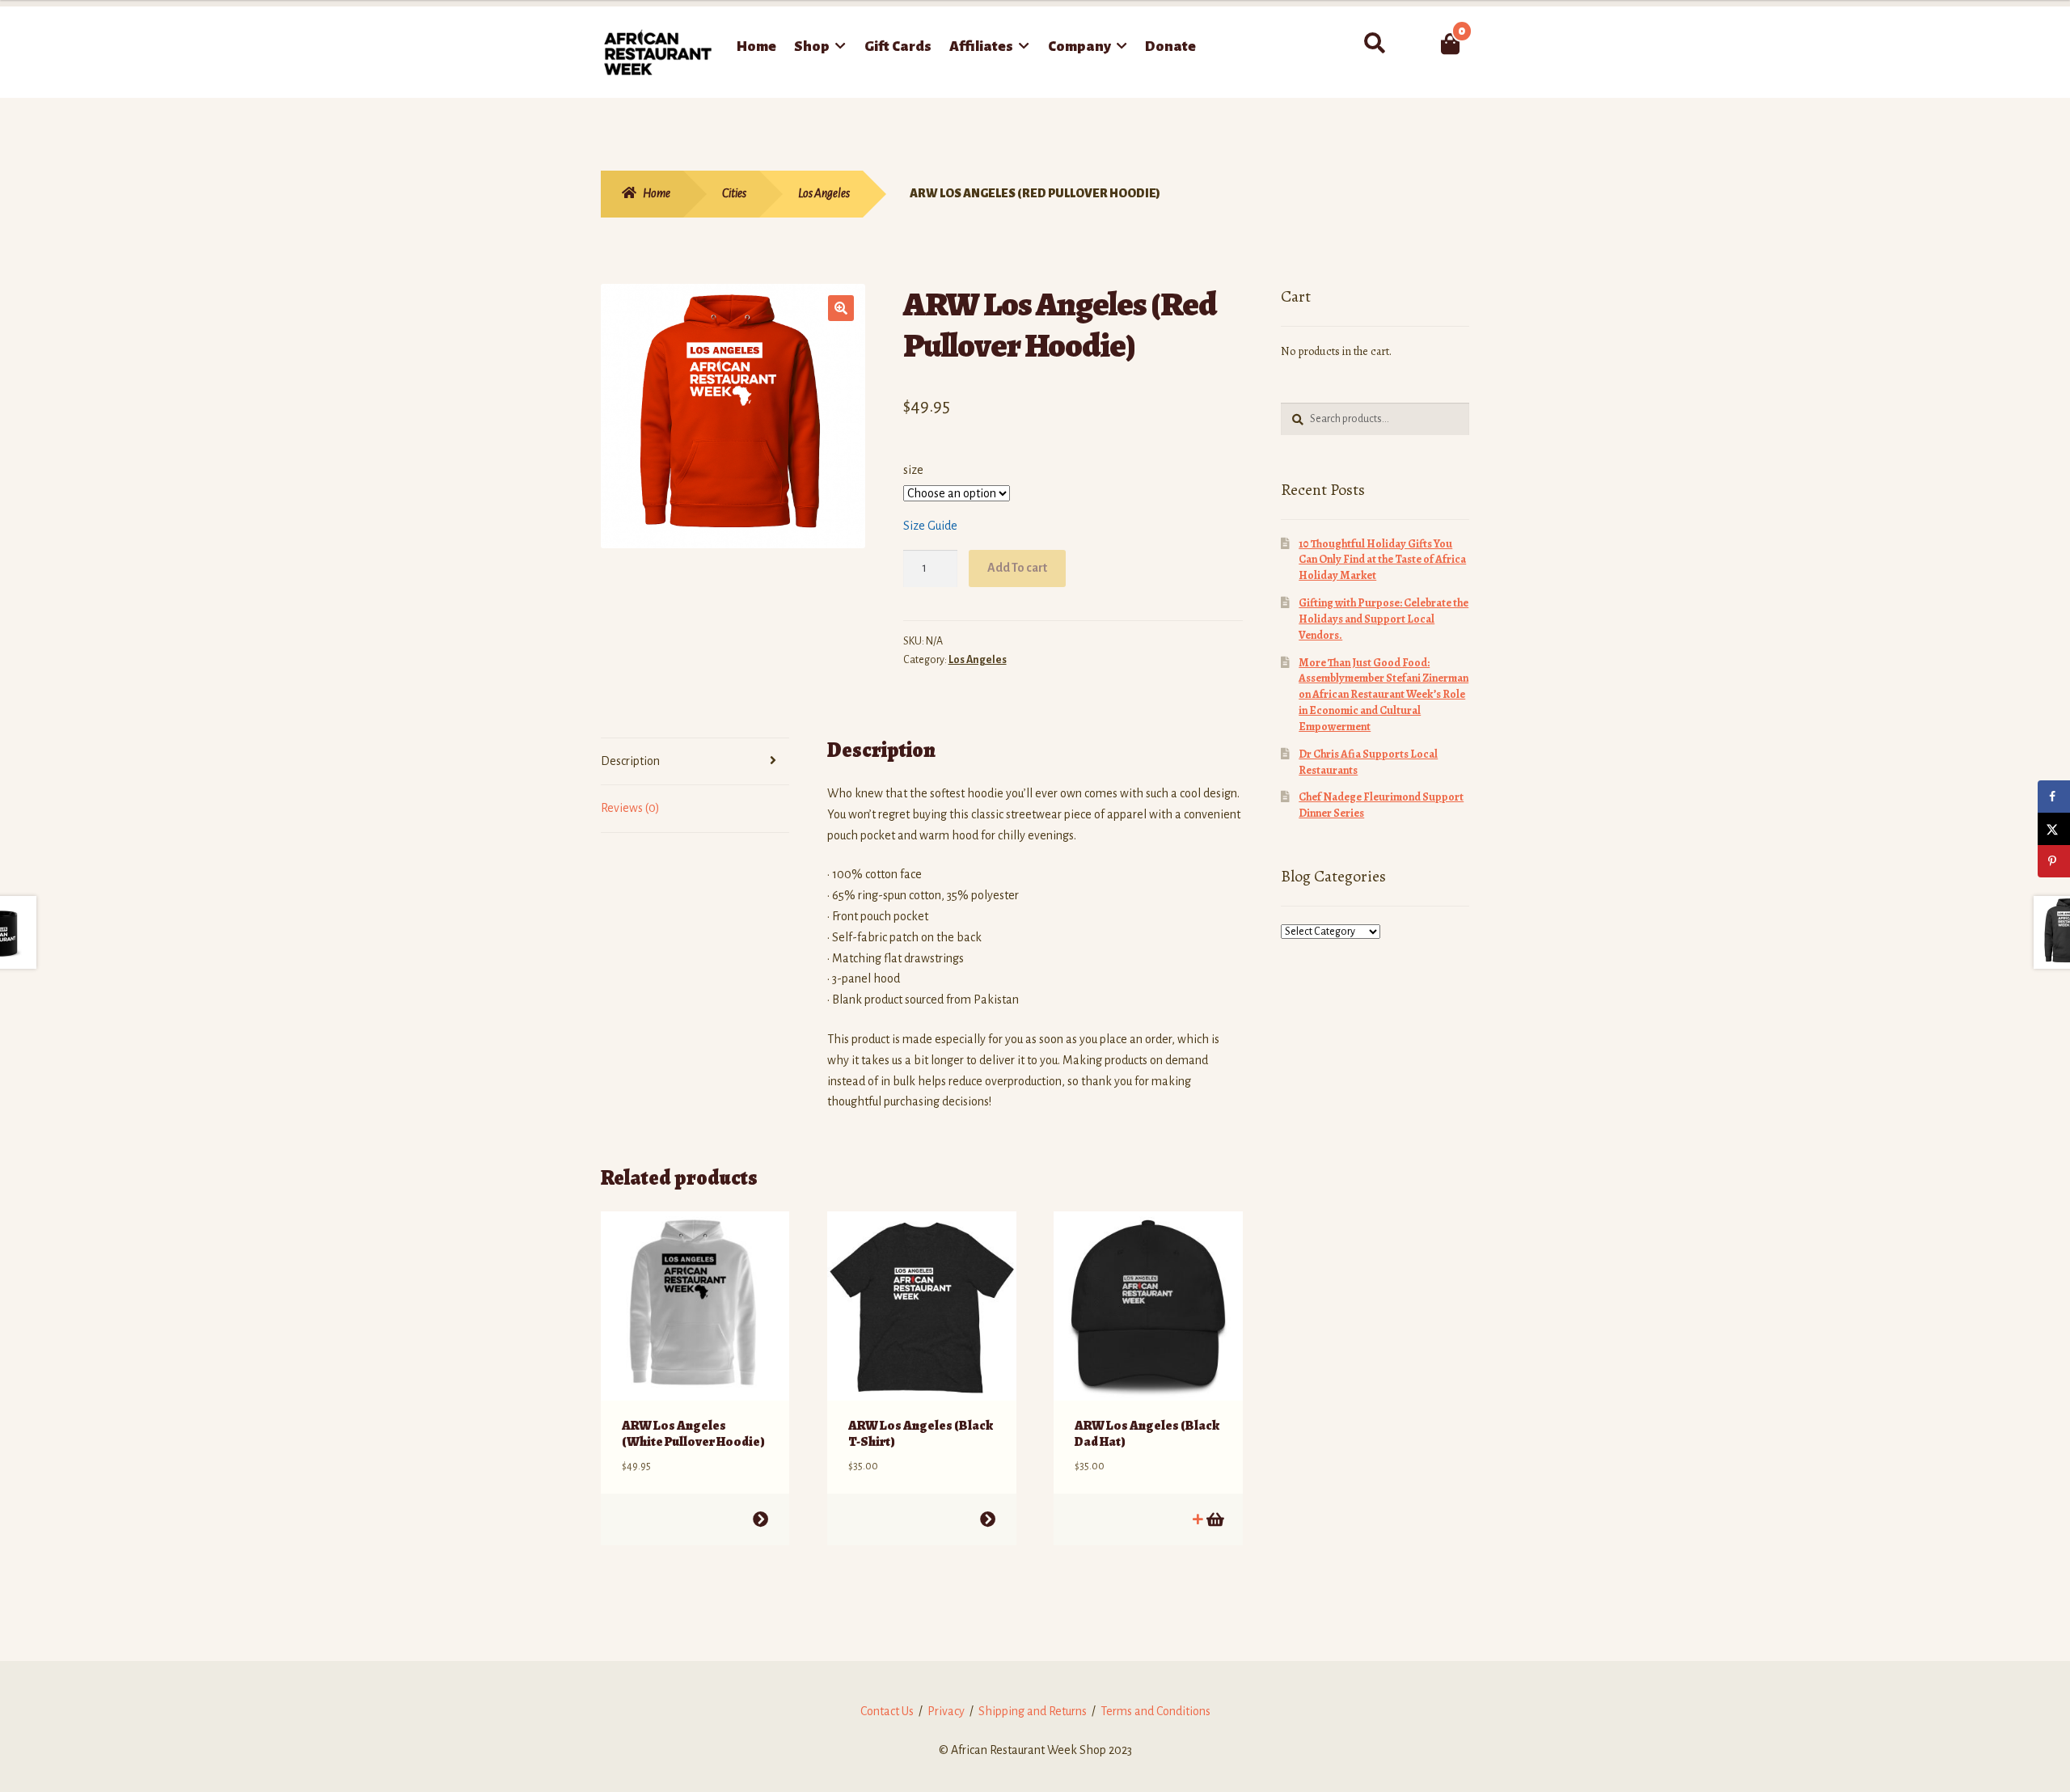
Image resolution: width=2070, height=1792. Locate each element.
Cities (734, 193)
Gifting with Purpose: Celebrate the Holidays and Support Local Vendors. (1384, 619)
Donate (1170, 46)
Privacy (946, 1711)
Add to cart (760, 1519)
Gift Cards (898, 46)
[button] (841, 308)
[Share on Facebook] (2054, 797)
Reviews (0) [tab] (630, 808)
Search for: (1374, 44)
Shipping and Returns (1033, 1711)
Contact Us (887, 1711)
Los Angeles (824, 193)
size (913, 470)
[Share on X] (2054, 829)
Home (756, 46)
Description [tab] (630, 761)
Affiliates (981, 46)
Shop (812, 46)
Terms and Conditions (1155, 1711)
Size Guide (930, 526)
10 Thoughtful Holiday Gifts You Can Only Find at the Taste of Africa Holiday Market (1382, 560)
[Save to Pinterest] (2054, 861)
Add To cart (1017, 568)
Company (1079, 46)
